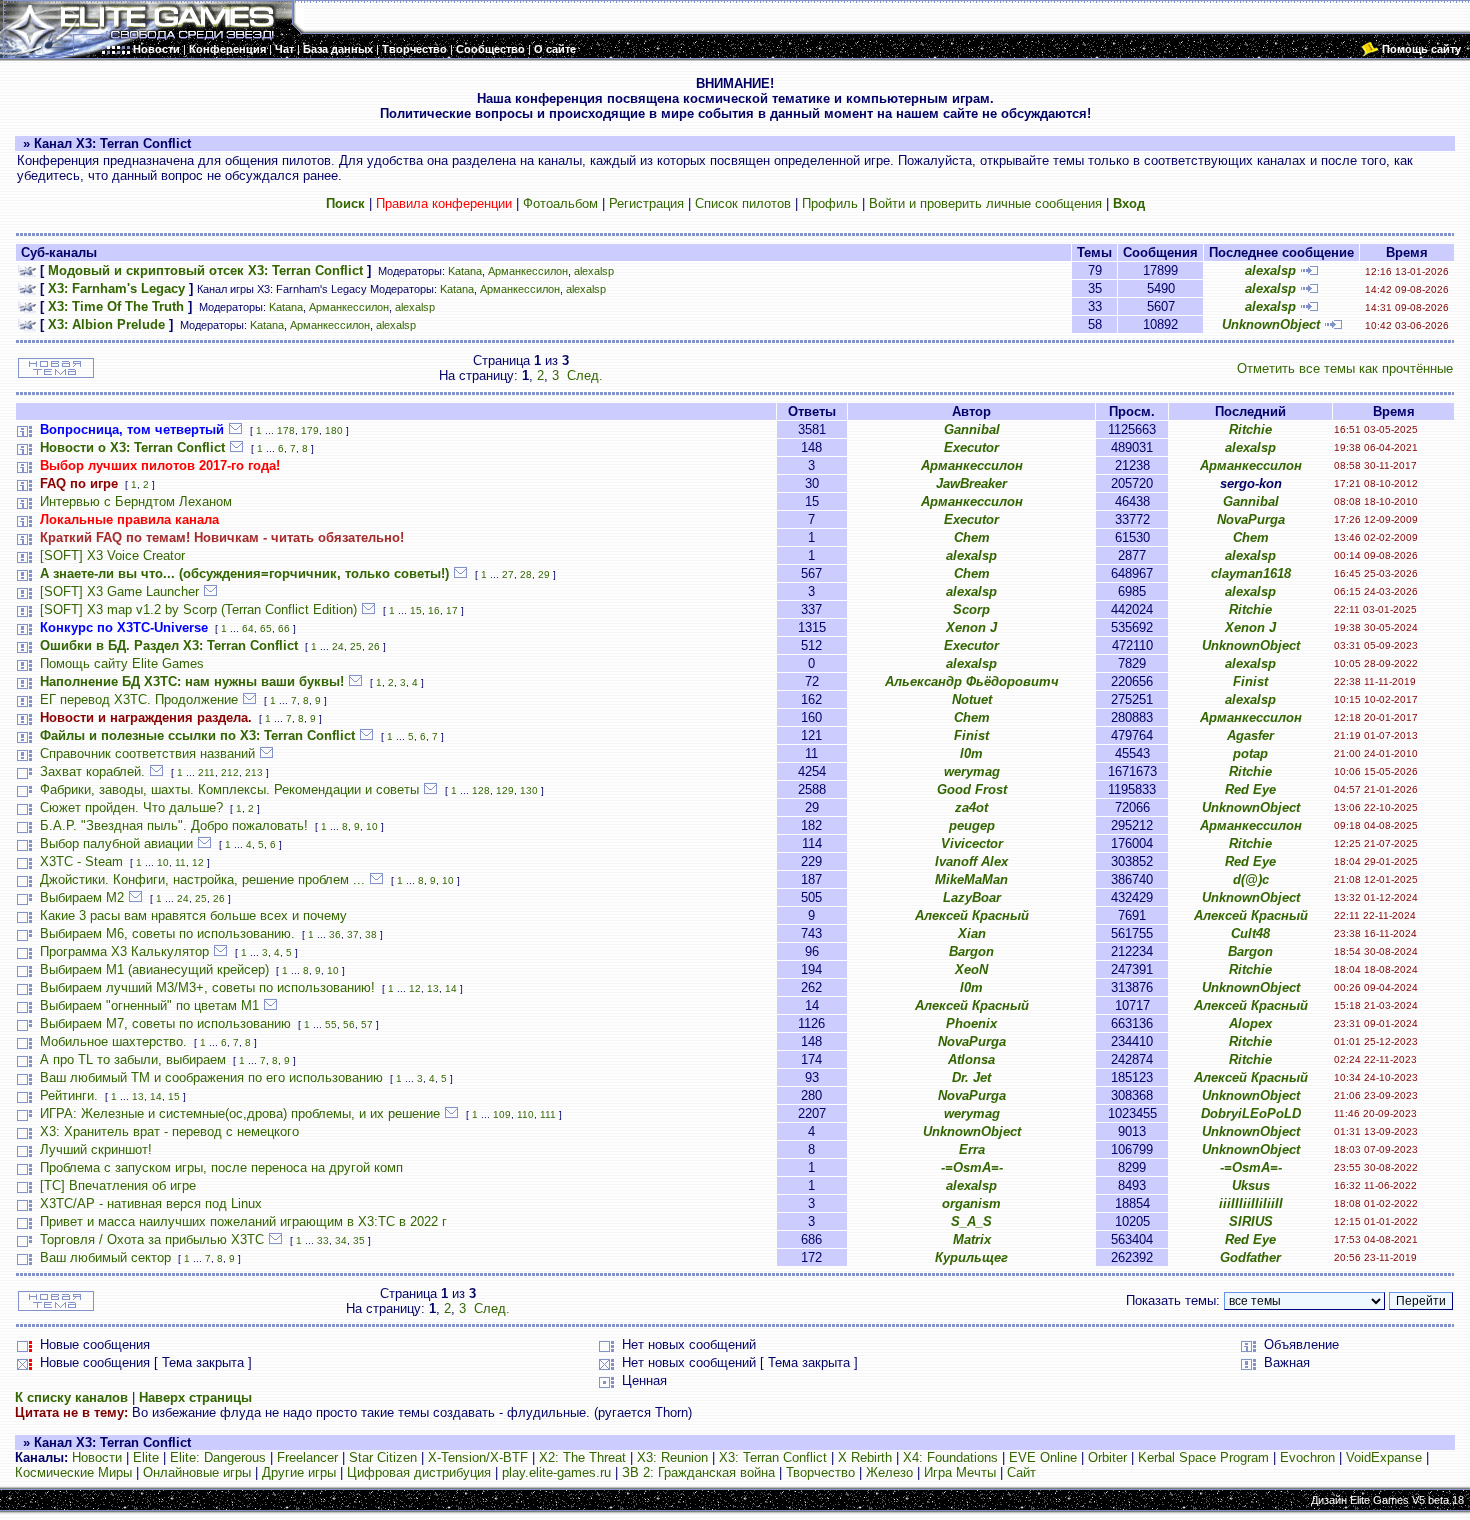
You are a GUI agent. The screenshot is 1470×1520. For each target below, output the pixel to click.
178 (286, 430)
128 (481, 790)
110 (525, 1114)
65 (266, 628)
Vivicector (972, 843)
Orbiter (1107, 1457)
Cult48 (1250, 933)
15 (416, 610)
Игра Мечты (960, 1472)
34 (341, 1240)
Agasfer (1250, 735)
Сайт (1021, 1472)
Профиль (830, 203)
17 (452, 610)
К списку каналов (71, 1397)
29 (544, 574)
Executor (971, 447)
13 (433, 988)
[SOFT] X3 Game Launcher (119, 591)
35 (359, 1240)
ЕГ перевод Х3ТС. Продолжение (139, 699)
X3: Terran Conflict (773, 1457)
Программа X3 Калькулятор (124, 951)
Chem (972, 537)
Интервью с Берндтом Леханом (136, 501)
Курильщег (971, 1257)
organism (971, 1203)
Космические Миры (73, 1472)
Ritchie (1250, 429)
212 (230, 772)
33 (323, 1240)
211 (206, 772)
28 (526, 574)
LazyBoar (972, 897)
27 (508, 574)
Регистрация (646, 203)
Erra (972, 1149)
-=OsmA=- (972, 1167)
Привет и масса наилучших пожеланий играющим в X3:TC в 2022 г (243, 1221)
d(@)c (1251, 879)
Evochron (1307, 1457)
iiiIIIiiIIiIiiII (1251, 1203)
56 (349, 1024)
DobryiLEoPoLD (1251, 1113)
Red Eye (1250, 789)
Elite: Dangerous (218, 1457)
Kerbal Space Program (1203, 1457)
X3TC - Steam (81, 861)
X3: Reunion (672, 1457)
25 (356, 646)
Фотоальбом (560, 203)
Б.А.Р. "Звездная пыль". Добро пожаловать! (174, 825)
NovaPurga (1251, 519)
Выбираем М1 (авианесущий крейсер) (154, 969)
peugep (972, 825)
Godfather (1250, 1257)
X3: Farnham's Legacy (116, 288)
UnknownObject (1271, 324)
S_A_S (971, 1221)
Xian (972, 933)
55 (331, 1024)
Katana (465, 271)
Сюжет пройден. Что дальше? (131, 807)
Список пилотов (743, 203)
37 (353, 934)
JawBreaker (971, 483)
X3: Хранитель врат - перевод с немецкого (169, 1131)
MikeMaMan (971, 879)
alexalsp (594, 271)
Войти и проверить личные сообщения (985, 203)
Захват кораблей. (92, 771)
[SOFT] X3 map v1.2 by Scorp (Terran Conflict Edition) (198, 609)
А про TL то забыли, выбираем (133, 1059)
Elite (146, 1457)
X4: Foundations (950, 1457)
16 (434, 610)
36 (335, 934)
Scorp (971, 609)
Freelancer (307, 1457)
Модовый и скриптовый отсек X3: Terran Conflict (205, 270)
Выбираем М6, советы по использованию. (167, 933)
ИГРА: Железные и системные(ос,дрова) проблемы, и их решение (240, 1113)
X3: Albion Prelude (106, 324)
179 (310, 430)
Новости (97, 1457)
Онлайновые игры (197, 1472)
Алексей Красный (972, 915)
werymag (972, 771)
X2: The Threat (582, 1457)
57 (367, 1024)
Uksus (1251, 1185)
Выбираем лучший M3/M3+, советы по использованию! (207, 987)
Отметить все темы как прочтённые (1345, 368)
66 (284, 628)
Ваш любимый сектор (105, 1257)
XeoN (971, 969)
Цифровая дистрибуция (419, 1472)
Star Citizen (383, 1457)
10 (372, 826)
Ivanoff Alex (971, 861)
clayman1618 (1251, 573)
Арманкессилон (528, 271)
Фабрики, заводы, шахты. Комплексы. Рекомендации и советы (229, 789)
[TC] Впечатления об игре (118, 1185)
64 (248, 628)
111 (548, 1114)
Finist (1250, 681)
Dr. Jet (971, 1077)
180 (334, 430)
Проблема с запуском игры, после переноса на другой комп (221, 1167)
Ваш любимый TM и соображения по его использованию (211, 1077)
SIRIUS (1251, 1221)
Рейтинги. (69, 1095)
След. (585, 375)
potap (1250, 753)
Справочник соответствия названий (147, 753)
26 (374, 646)
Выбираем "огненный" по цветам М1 (149, 1005)
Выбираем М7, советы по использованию (165, 1023)
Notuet (972, 699)
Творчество (820, 1472)
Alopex (1250, 1023)
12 (198, 862)
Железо (889, 1472)
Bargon (971, 951)
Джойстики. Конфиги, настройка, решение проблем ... (202, 879)
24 (338, 646)
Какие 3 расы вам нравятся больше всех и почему (193, 915)
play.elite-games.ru (556, 1472)
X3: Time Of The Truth (116, 306)
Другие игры (299, 1472)
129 (505, 790)
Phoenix (971, 1023)
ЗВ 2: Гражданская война (698, 1472)
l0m (971, 753)
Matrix (972, 1239)
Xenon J (971, 627)
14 (451, 988)
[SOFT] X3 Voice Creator (112, 555)
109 (502, 1114)
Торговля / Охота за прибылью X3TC (152, 1239)
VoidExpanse (1384, 1457)
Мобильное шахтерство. (113, 1041)
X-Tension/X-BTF (478, 1457)
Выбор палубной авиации (116, 843)
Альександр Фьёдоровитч (972, 681)
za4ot (971, 807)
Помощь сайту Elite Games (122, 663)
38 (371, 934)
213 (254, 772)
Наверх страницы (195, 1397)
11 (180, 862)
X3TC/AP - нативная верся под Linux (151, 1203)
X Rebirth (865, 1457)
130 (529, 790)
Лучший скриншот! (96, 1149)
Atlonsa (971, 1059)
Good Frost (972, 789)
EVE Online (1043, 1457)
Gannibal (972, 429)
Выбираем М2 (82, 897)
